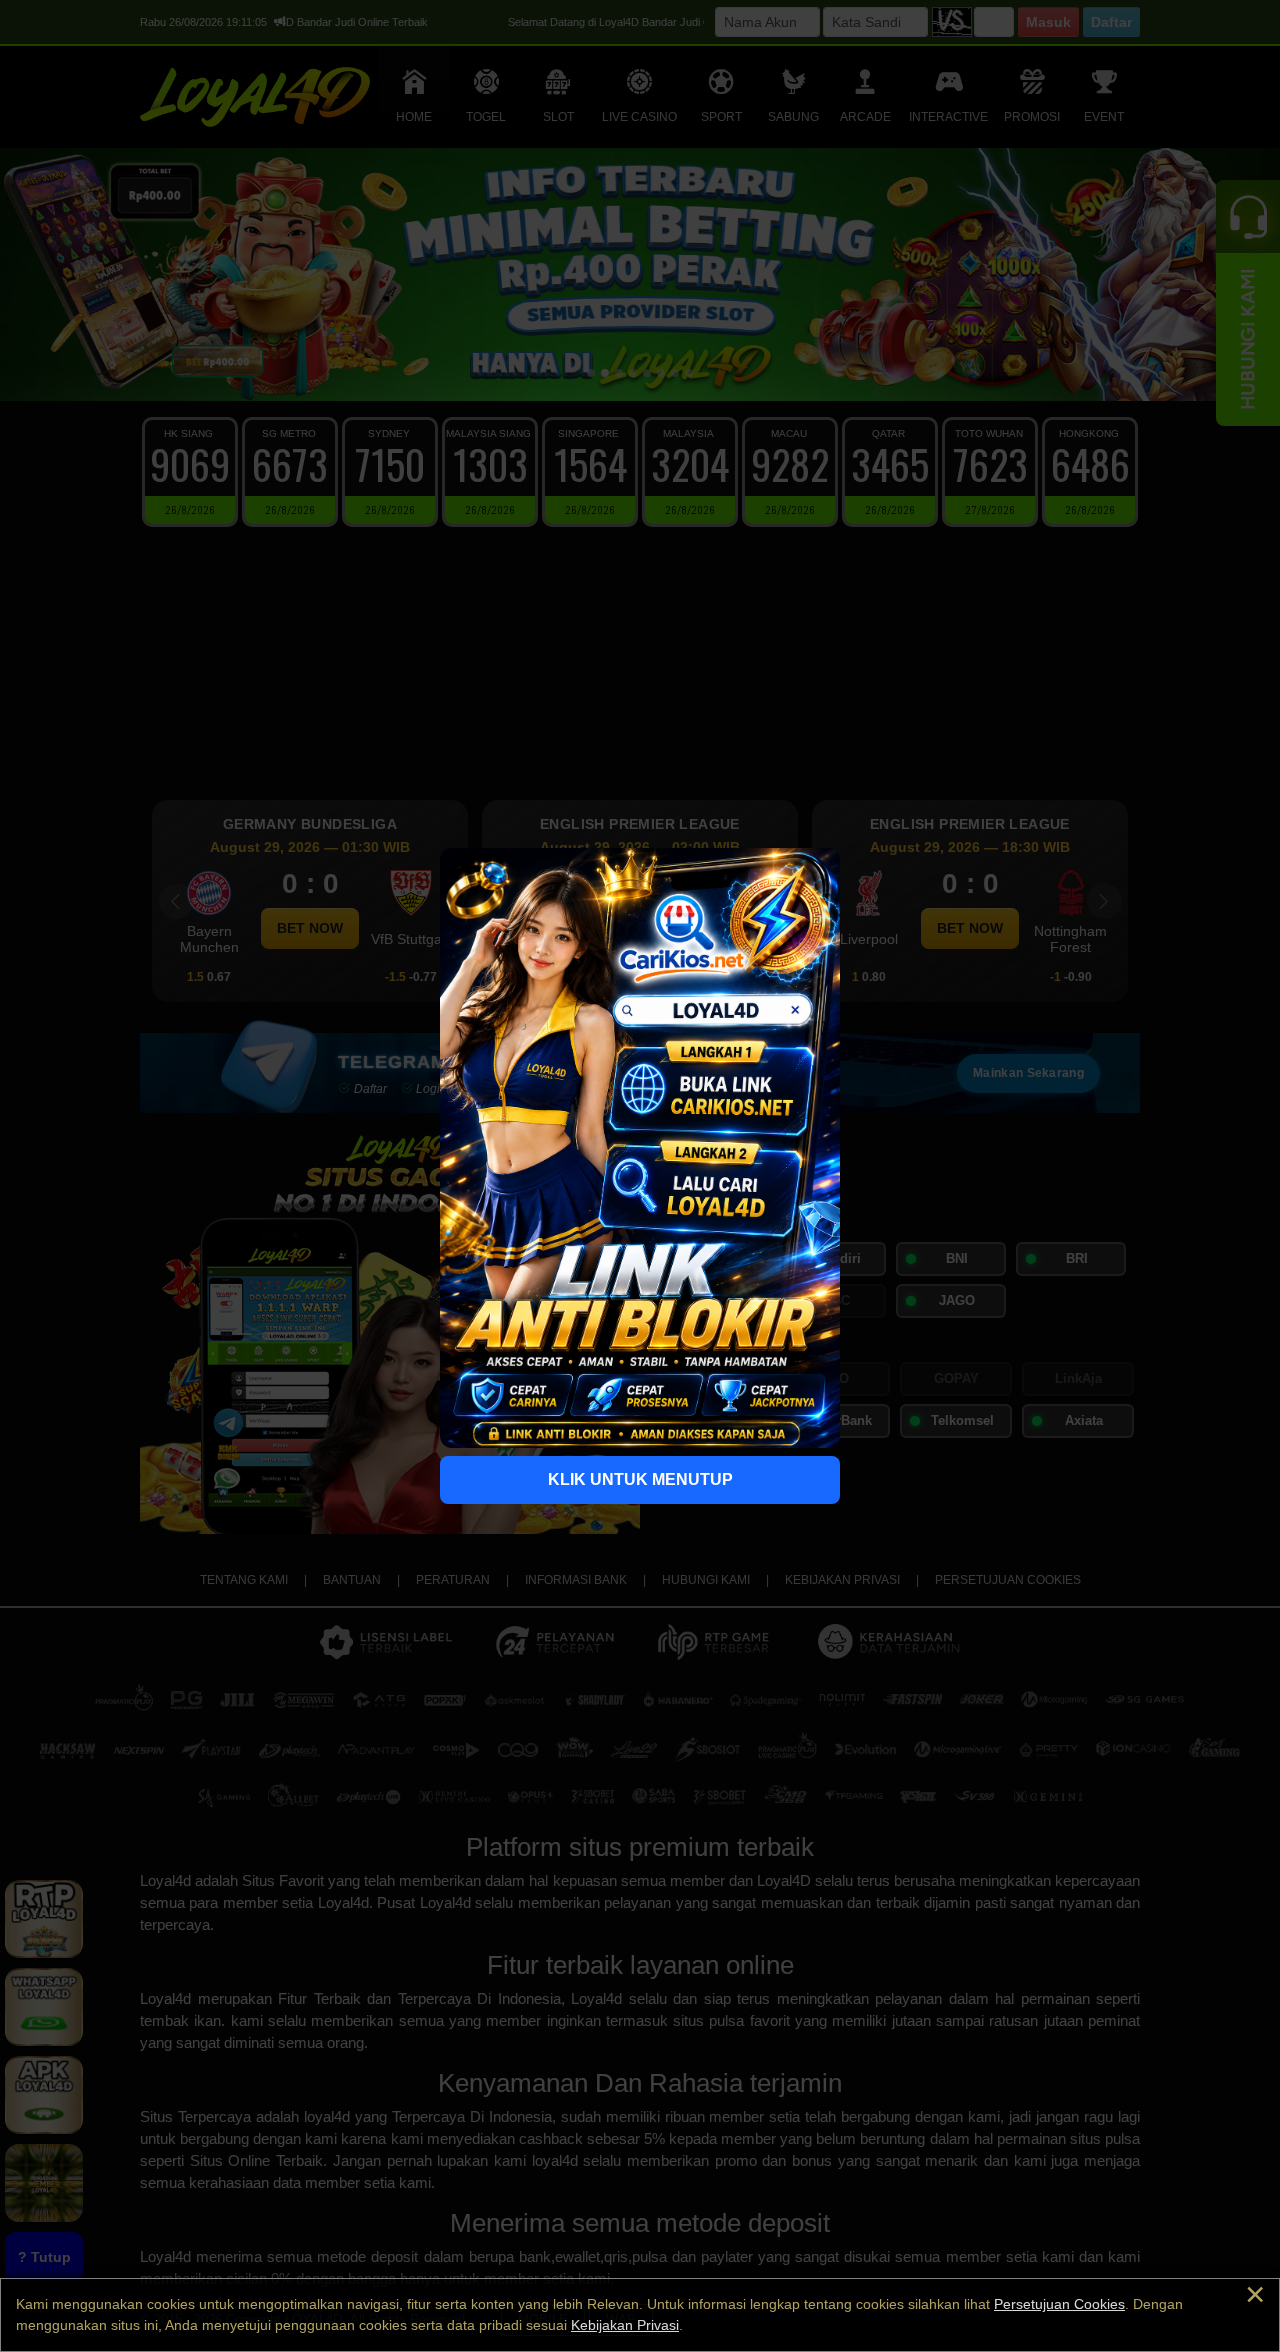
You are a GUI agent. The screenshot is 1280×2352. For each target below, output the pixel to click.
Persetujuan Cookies (1059, 2304)
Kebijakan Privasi (625, 2325)
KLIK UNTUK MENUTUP (640, 1479)
